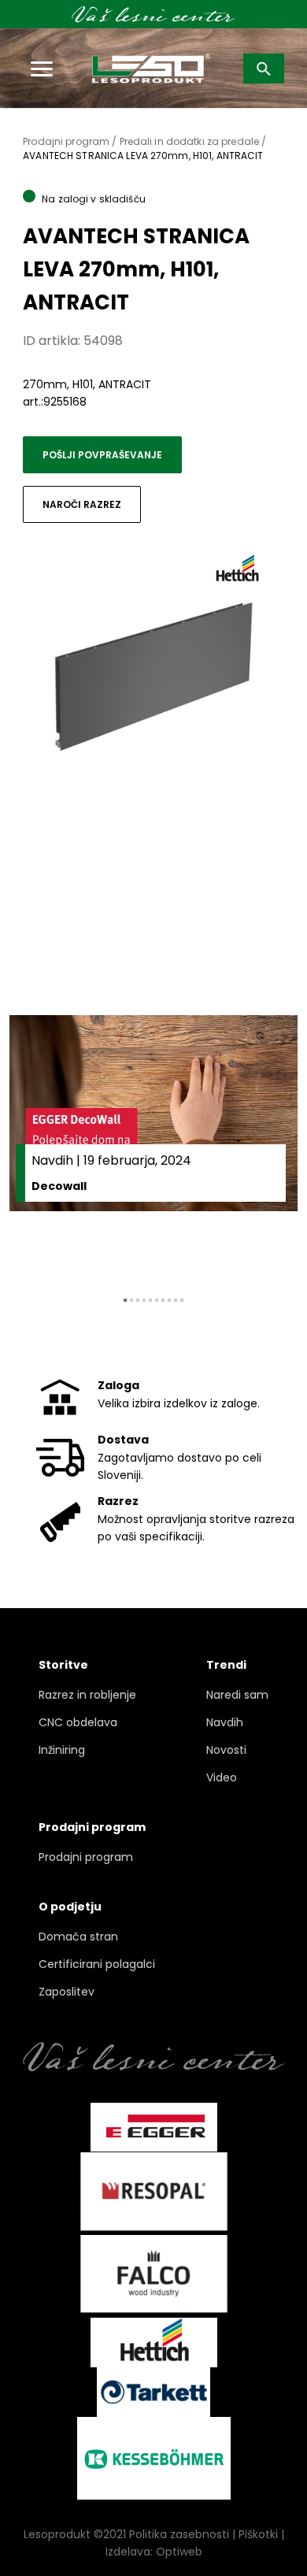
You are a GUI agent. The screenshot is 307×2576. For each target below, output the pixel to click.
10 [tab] (182, 1300)
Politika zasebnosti (179, 2534)
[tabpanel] (153, 1143)
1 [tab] (125, 1300)
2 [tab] (131, 1300)
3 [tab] (138, 1300)
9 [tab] (176, 1300)
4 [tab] (144, 1300)
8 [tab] (169, 1300)
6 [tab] (157, 1300)
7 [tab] (163, 1300)
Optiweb (179, 2552)
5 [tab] (150, 1300)
